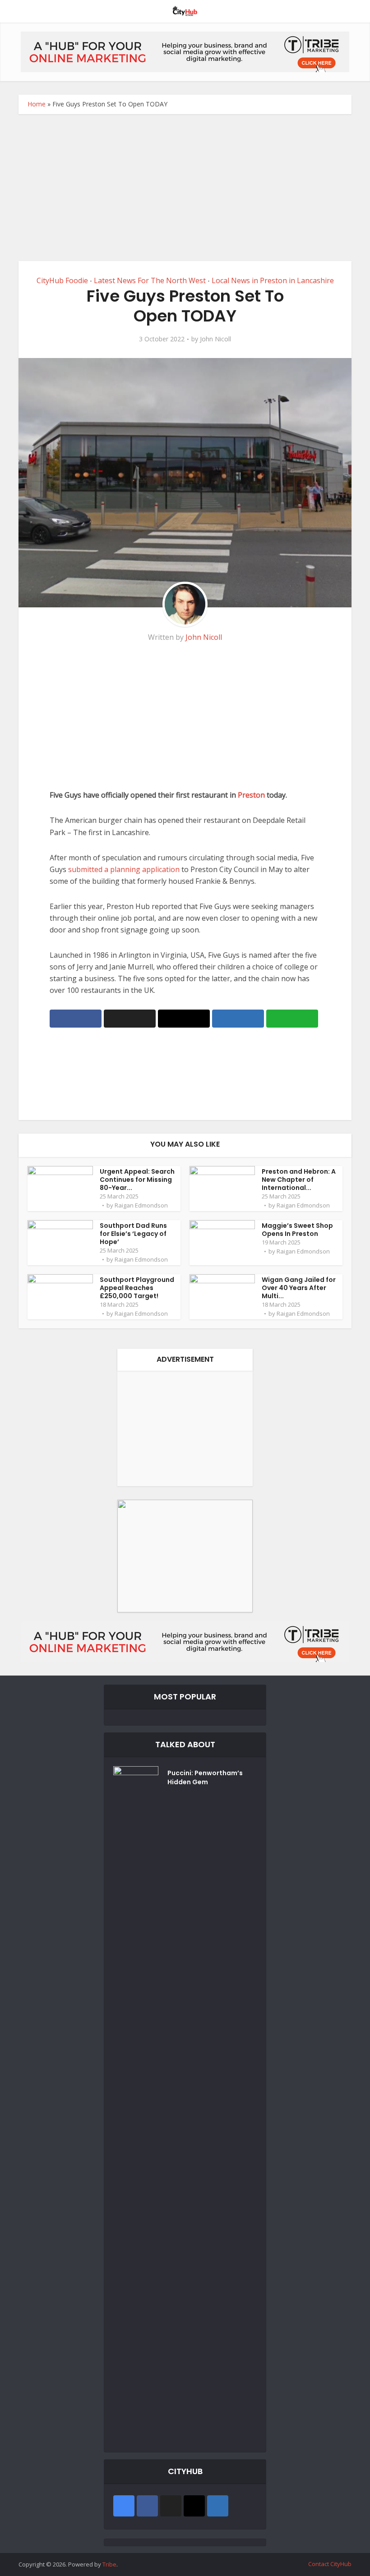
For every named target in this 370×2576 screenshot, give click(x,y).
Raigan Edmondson (141, 1205)
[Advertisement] (185, 194)
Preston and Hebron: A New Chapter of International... (299, 1180)
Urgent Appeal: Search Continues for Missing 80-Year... (137, 1180)
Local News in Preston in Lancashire (273, 280)
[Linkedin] (218, 2506)
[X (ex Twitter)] (171, 2506)
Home (37, 104)
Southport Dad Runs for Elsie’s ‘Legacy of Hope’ (133, 1234)
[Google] (124, 2506)
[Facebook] (147, 2506)
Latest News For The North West (150, 280)
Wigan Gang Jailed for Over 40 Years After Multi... (299, 1288)
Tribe (109, 2564)
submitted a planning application (124, 869)
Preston (252, 795)
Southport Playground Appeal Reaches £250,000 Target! (137, 1288)
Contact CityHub (330, 2564)
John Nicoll (215, 339)
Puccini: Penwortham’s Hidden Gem (205, 1777)
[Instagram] (194, 2506)
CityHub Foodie (62, 280)
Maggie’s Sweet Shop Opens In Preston (297, 1230)
